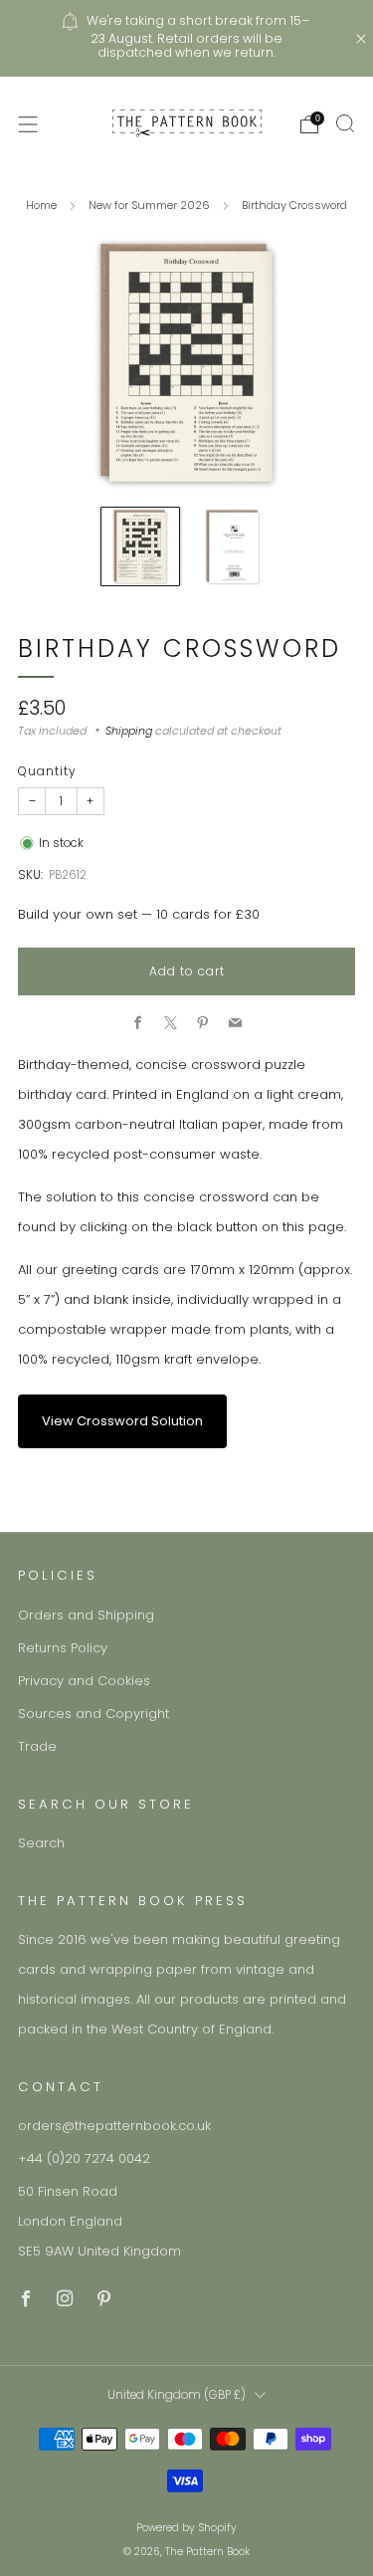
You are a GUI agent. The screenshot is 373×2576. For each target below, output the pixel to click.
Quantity (47, 771)
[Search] (345, 123)
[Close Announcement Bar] (361, 39)
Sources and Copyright (93, 1714)
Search (41, 1843)
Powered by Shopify (186, 2528)
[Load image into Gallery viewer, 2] (233, 546)
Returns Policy (63, 1648)
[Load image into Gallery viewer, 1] (140, 546)
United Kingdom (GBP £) (177, 2395)
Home (41, 205)
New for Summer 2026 (149, 205)
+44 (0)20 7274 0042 (84, 2158)
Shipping (129, 731)
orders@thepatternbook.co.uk (114, 2126)
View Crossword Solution (122, 1421)
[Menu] (28, 124)
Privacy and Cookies (84, 1681)
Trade (37, 1746)
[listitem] (187, 38)
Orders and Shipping (86, 1615)
